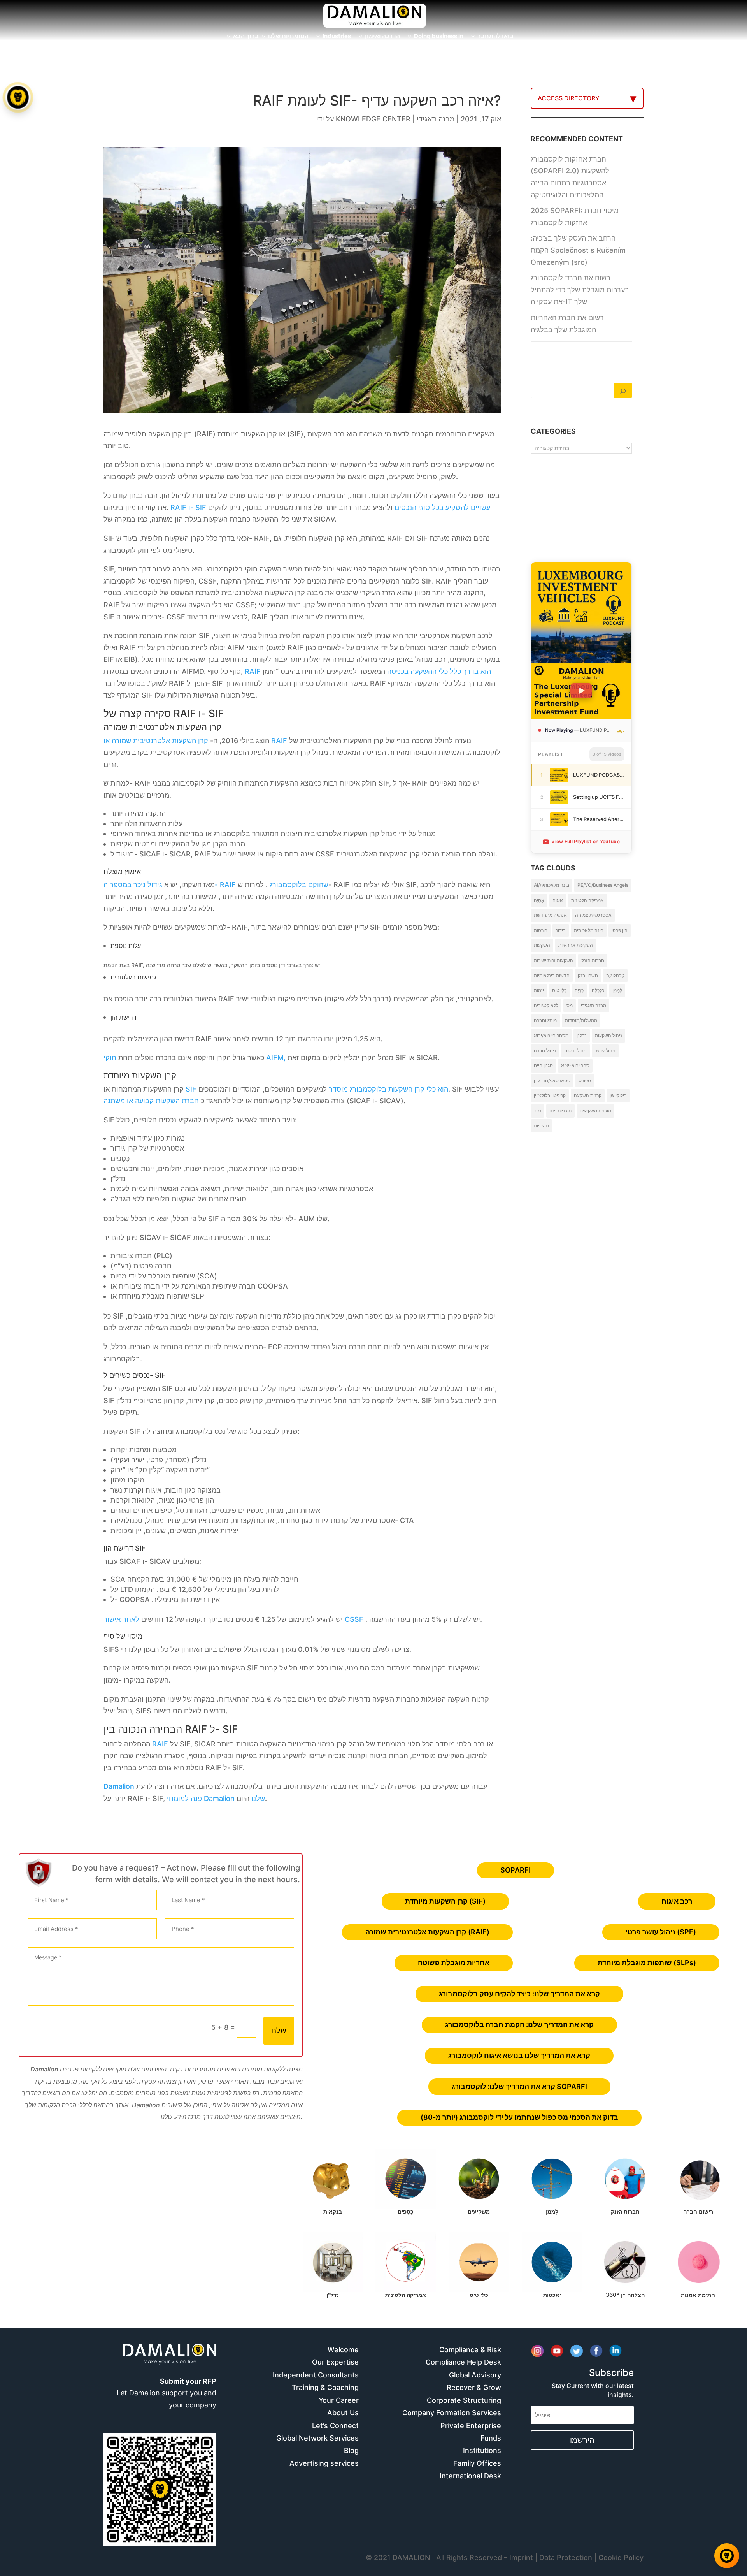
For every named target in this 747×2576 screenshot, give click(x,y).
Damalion (119, 1786)
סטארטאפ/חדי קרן (552, 1081)
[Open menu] (18, 97)
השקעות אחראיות (576, 945)
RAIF (159, 1744)
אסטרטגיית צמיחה (593, 915)
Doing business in (439, 37)
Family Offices (477, 2463)
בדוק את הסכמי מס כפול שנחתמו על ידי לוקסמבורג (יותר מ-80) (519, 2117)
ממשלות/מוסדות (581, 1020)
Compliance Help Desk (463, 2362)
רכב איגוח (677, 1901)
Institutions (482, 2450)
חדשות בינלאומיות (552, 975)
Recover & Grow (474, 2387)
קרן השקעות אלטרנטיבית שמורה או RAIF (195, 741)
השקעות (542, 945)
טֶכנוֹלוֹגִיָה (615, 975)
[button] (19, 1288)
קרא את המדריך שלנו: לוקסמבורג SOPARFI (519, 2086)
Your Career (339, 2400)
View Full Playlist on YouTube (586, 841)
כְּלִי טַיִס (559, 990)
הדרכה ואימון (382, 37)
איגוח (558, 900)
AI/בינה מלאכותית (551, 885)
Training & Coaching (325, 2387)
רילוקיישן (618, 1095)
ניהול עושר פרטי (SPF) (661, 1932)
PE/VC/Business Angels (603, 885)
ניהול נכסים (575, 1051)
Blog (351, 2450)
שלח (279, 2031)
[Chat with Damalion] (727, 2556)
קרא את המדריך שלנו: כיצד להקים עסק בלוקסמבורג (519, 1994)
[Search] (623, 390)
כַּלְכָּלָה (598, 990)
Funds (491, 2438)
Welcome (343, 2350)
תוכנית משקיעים (595, 1110)
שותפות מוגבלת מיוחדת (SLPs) (647, 1963)
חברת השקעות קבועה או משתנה (152, 1101)
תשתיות (541, 1126)
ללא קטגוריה (546, 1005)
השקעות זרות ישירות (553, 960)
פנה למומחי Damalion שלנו (215, 1798)
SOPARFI (516, 1870)
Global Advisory (475, 2375)
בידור (561, 930)
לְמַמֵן (617, 990)
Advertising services (324, 2463)
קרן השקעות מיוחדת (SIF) (445, 1901)
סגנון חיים (543, 1065)
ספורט (585, 1081)
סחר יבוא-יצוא (575, 1065)
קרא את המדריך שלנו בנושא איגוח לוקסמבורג (519, 2055)
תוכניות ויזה (560, 1110)
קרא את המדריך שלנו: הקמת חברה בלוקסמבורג (519, 2025)
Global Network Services (317, 2438)
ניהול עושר (605, 1051)
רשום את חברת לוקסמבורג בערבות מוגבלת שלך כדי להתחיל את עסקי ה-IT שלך (580, 290)
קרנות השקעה (588, 1095)
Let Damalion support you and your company (167, 2393)
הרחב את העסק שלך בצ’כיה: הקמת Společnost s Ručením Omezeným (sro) (578, 250)
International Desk (470, 2476)
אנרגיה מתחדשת (550, 915)
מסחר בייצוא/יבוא (551, 1035)
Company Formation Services (452, 2413)
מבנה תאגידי (436, 119)
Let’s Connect (335, 2426)
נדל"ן (582, 1035)
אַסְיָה (539, 900)
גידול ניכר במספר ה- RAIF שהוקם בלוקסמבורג (216, 885)
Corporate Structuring (464, 2400)
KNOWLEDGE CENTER (373, 119)
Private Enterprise (471, 2426)
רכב (537, 1110)
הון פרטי (620, 930)
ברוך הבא (246, 37)
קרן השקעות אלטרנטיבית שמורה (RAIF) (427, 1932)
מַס (570, 1005)
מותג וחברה (545, 1020)
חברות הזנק (593, 960)
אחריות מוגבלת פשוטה (454, 1963)
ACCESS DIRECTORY (569, 98)
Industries (337, 37)
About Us (343, 2413)
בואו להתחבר (495, 37)
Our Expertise (335, 2362)
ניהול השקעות (608, 1035)
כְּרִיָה (579, 990)
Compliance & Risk (470, 2350)
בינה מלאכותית (589, 930)
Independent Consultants (316, 2375)
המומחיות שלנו (288, 37)
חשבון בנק (588, 975)
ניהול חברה (545, 1051)
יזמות (539, 990)
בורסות (541, 930)
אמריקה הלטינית (587, 900)
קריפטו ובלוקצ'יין (550, 1095)
